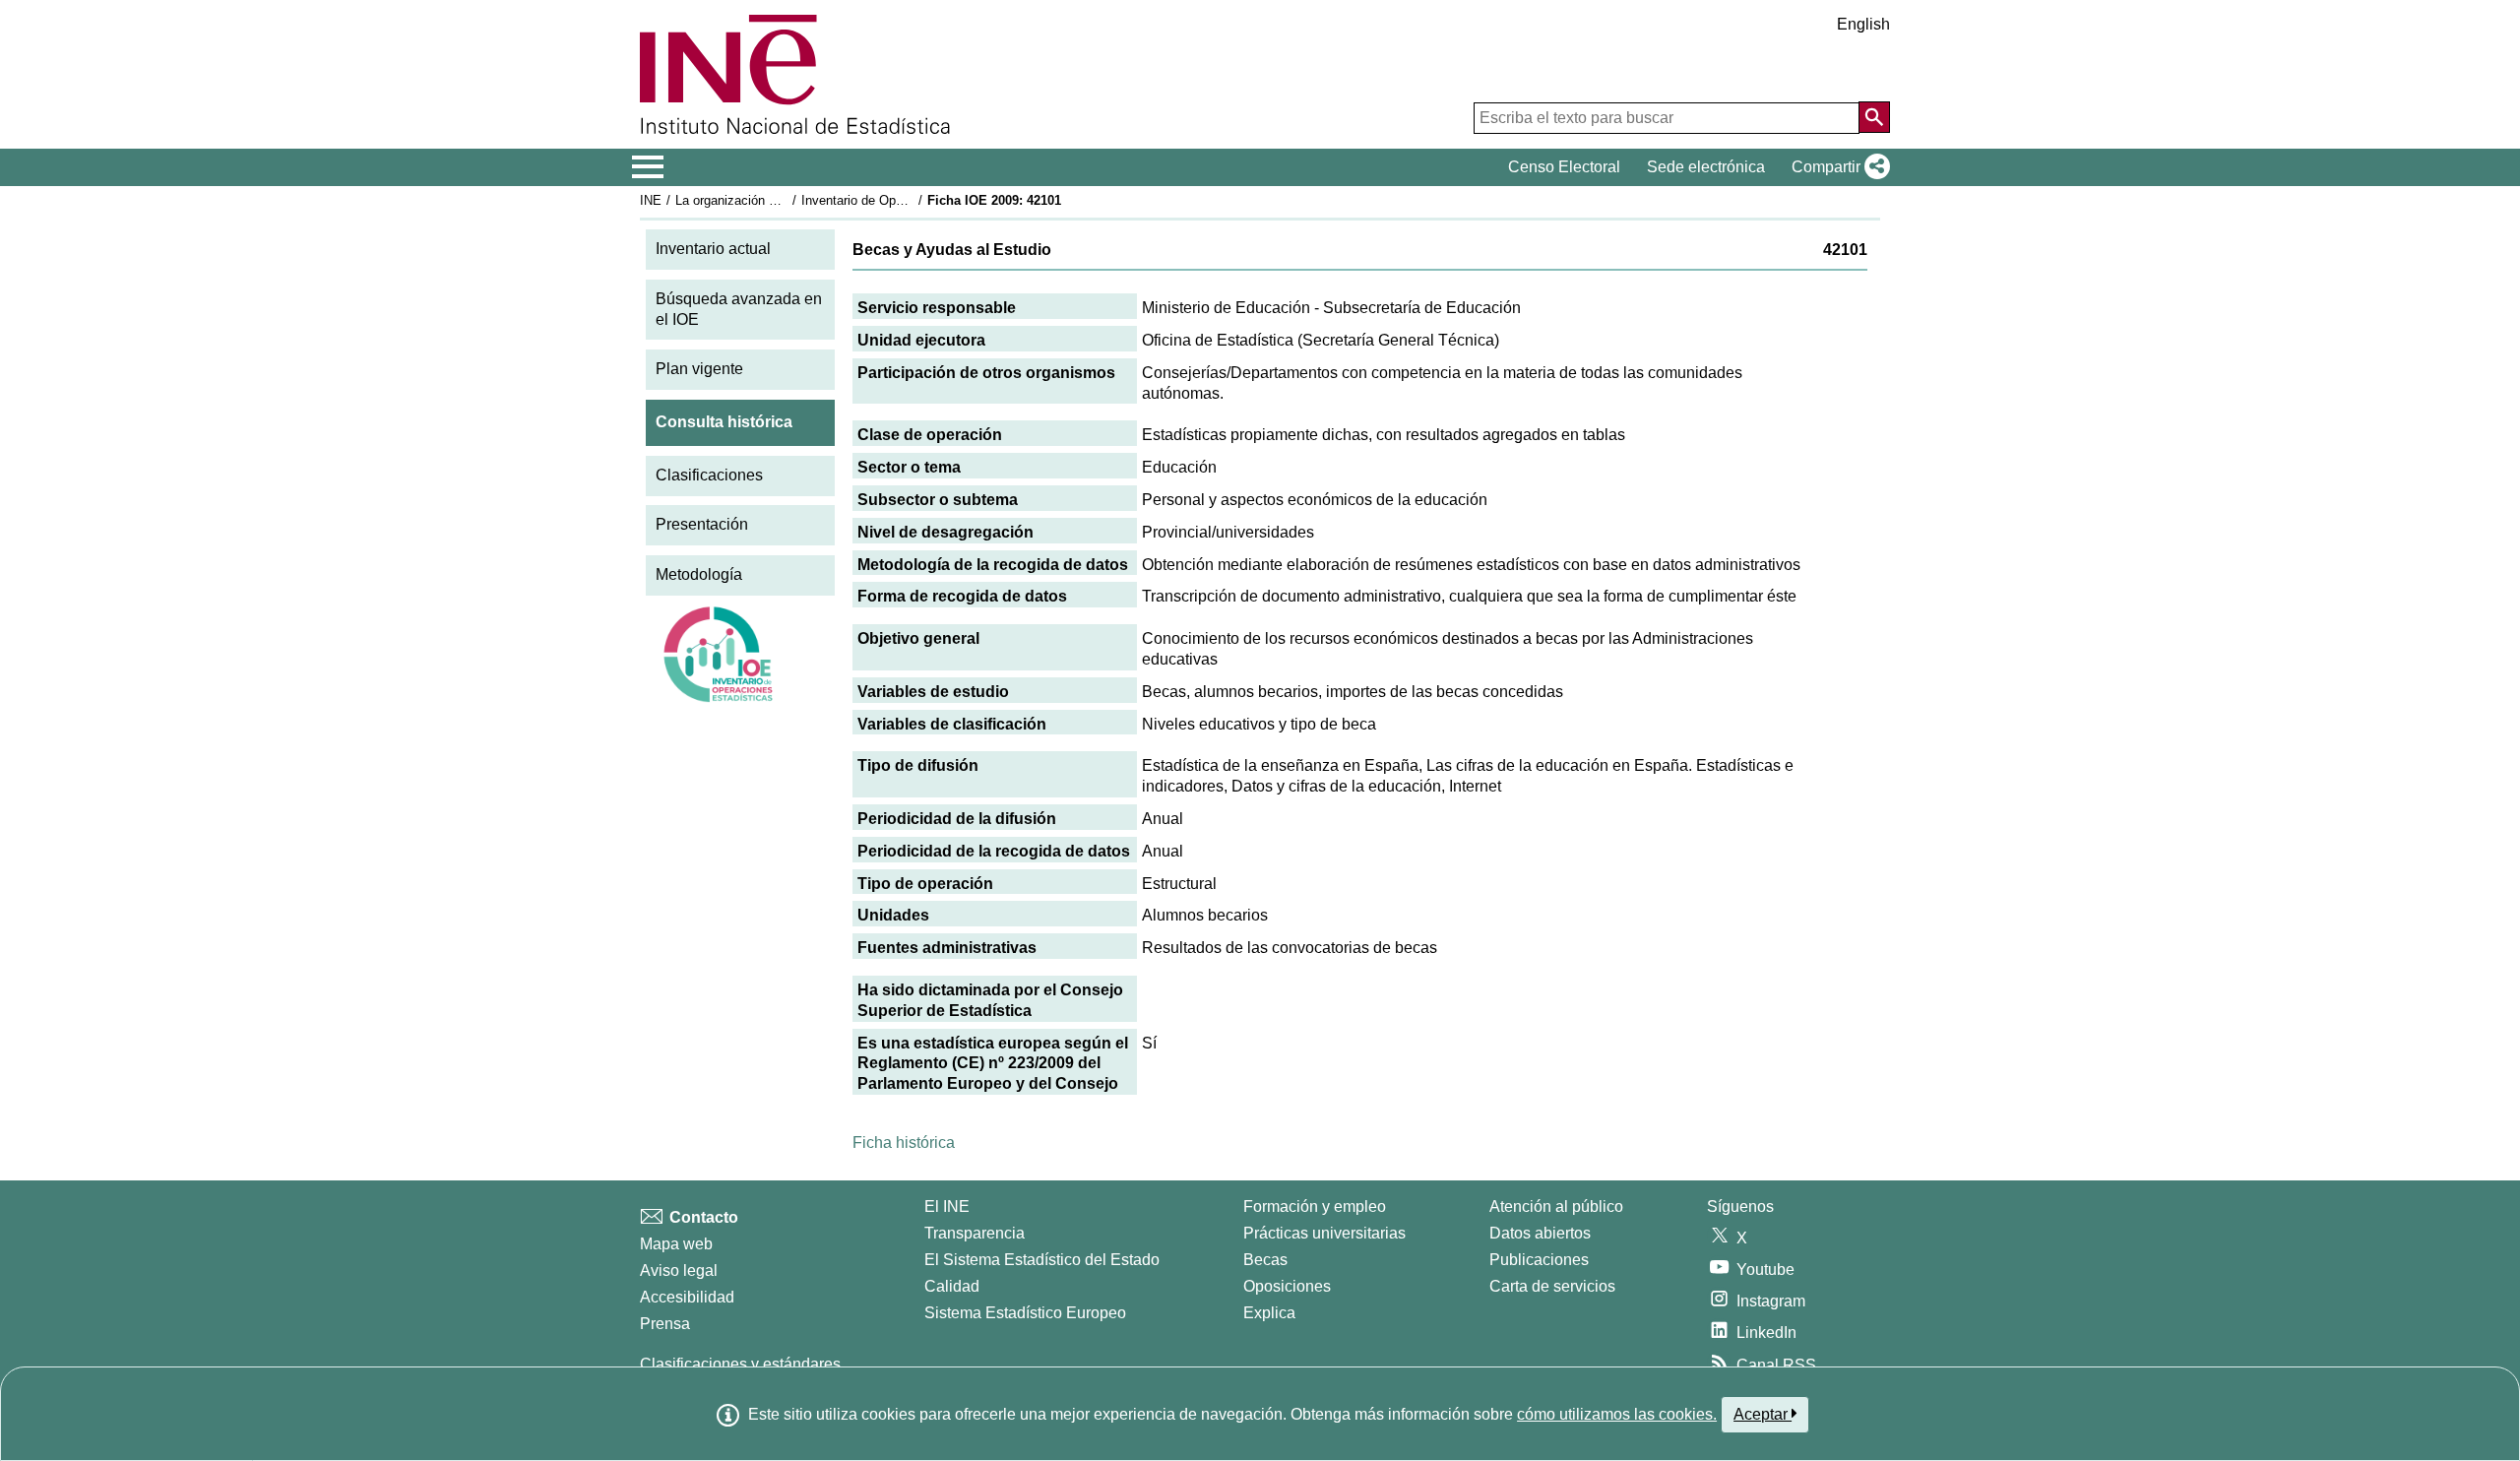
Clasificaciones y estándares (740, 1364)
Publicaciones (1539, 1260)
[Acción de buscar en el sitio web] (1874, 117)
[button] (1837, 167)
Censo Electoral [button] (1564, 167)
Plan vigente (699, 369)
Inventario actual (713, 249)
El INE (947, 1207)
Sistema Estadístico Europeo (1025, 1313)
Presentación (702, 524)
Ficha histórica (904, 1143)
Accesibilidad (687, 1297)
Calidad (952, 1286)
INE (651, 200)
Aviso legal (679, 1270)
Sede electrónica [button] (1706, 167)
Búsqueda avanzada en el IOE (739, 309)
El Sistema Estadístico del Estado (1042, 1260)
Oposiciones (1287, 1286)
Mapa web (676, 1244)
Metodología (699, 574)
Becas (1265, 1260)
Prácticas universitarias (1324, 1233)
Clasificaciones (709, 475)
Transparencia (975, 1233)
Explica (1269, 1313)
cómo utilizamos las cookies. (1617, 1414)
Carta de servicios (1552, 1286)
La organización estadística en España (786, 200)
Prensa (665, 1324)
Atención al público (1556, 1207)
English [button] (1863, 24)
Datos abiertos (1540, 1233)
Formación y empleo (1315, 1207)
